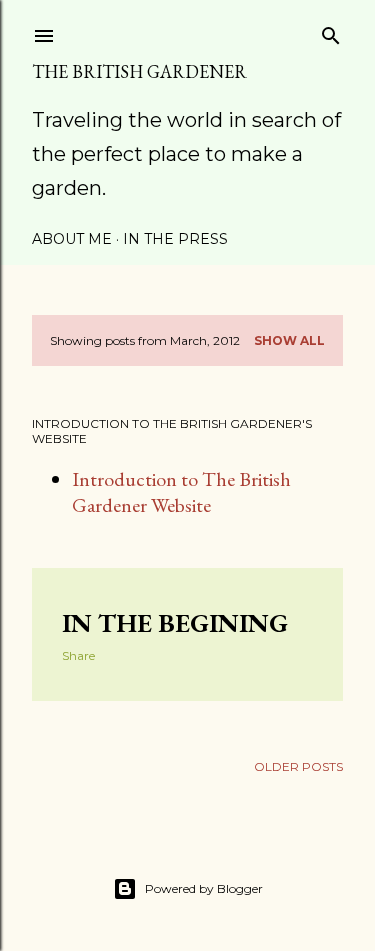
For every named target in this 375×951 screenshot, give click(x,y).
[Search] (331, 31)
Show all (289, 340)
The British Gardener (139, 71)
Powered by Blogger (204, 888)
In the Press (175, 239)
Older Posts (298, 766)
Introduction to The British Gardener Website (181, 492)
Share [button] (78, 655)
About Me (72, 239)
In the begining (175, 623)
